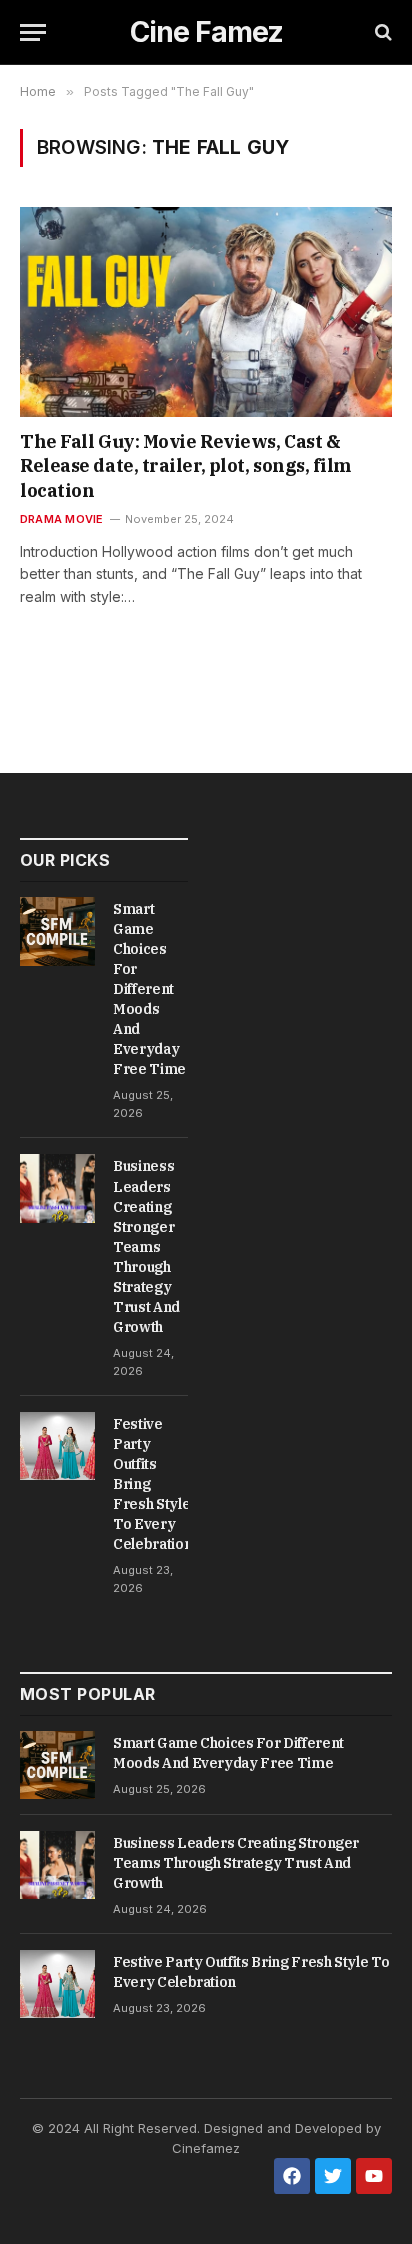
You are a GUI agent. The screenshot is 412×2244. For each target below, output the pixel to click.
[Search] (381, 32)
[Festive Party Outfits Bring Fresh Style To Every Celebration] (57, 1446)
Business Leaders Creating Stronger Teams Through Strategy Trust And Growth (146, 1246)
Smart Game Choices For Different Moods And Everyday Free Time (149, 989)
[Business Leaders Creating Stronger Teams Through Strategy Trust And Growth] (57, 1188)
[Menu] (33, 32)
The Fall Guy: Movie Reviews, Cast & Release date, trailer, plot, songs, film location (185, 466)
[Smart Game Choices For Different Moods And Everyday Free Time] (57, 931)
